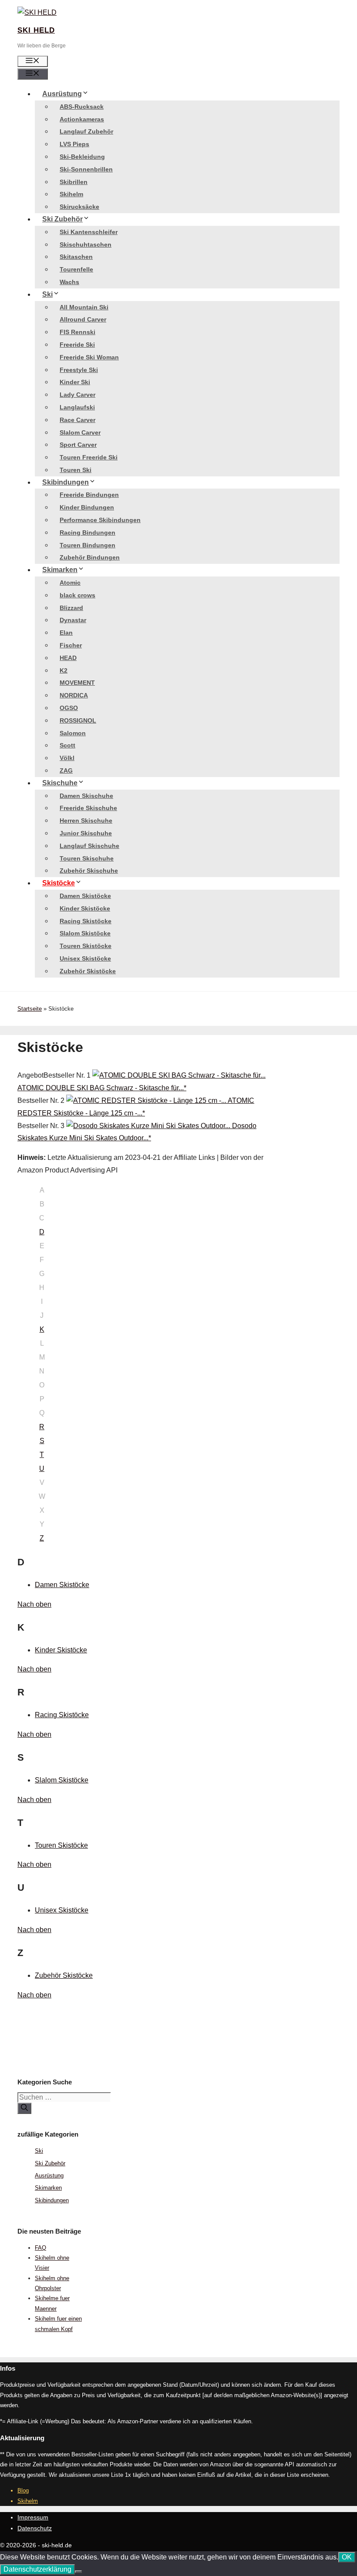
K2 (64, 670)
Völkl (67, 758)
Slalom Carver (80, 432)
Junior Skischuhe (86, 833)
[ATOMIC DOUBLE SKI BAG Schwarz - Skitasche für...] (179, 1075)
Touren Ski (76, 470)
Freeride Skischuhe (88, 808)
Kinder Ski (75, 382)
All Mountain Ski (84, 307)
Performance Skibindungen (100, 520)
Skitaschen (76, 257)
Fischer (71, 645)
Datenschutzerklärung (37, 2569)
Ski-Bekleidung (82, 157)
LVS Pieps (74, 144)
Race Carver (77, 420)
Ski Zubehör (62, 219)
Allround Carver (83, 319)
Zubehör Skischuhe (89, 871)
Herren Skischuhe (86, 821)
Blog (23, 2491)
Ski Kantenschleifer (89, 232)
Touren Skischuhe (87, 858)
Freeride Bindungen (89, 495)
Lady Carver (77, 395)
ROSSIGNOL (78, 720)
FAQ (40, 2248)
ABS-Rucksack (82, 107)
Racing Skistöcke (86, 921)
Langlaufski (77, 407)
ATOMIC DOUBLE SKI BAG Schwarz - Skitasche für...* (102, 1088)
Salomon (73, 733)
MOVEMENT (77, 683)
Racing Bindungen (88, 533)
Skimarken (60, 570)
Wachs (69, 282)
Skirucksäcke (79, 207)
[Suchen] (24, 2108)
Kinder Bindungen (87, 507)
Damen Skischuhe (86, 796)
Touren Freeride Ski (89, 457)
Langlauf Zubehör (86, 131)
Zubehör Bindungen (90, 557)
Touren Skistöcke (86, 946)
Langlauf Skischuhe (89, 846)
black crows (77, 595)
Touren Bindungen (88, 545)
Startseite (30, 1009)
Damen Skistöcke (85, 896)
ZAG (66, 770)
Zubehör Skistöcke (88, 971)
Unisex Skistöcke (85, 958)
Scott (67, 745)
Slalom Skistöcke (85, 933)
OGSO (69, 708)
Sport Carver (78, 445)
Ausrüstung (62, 94)
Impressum (33, 2517)
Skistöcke (59, 883)
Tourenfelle (76, 269)
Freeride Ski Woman (89, 357)
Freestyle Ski (79, 370)
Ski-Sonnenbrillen (86, 169)
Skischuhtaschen (86, 245)
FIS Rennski (77, 332)
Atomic (70, 583)
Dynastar (73, 620)
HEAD (68, 658)
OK (347, 2557)
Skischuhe (60, 783)
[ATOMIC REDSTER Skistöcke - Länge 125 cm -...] (147, 1100)
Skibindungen (66, 482)
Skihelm (71, 194)
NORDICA (74, 695)
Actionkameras (82, 119)
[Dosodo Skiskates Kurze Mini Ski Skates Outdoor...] (149, 1126)
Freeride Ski (77, 345)
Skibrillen (74, 182)
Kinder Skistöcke (85, 908)
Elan (66, 633)
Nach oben (34, 1604)
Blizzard (71, 608)
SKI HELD (36, 30)
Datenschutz (35, 2528)
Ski (47, 294)
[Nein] (78, 2572)
